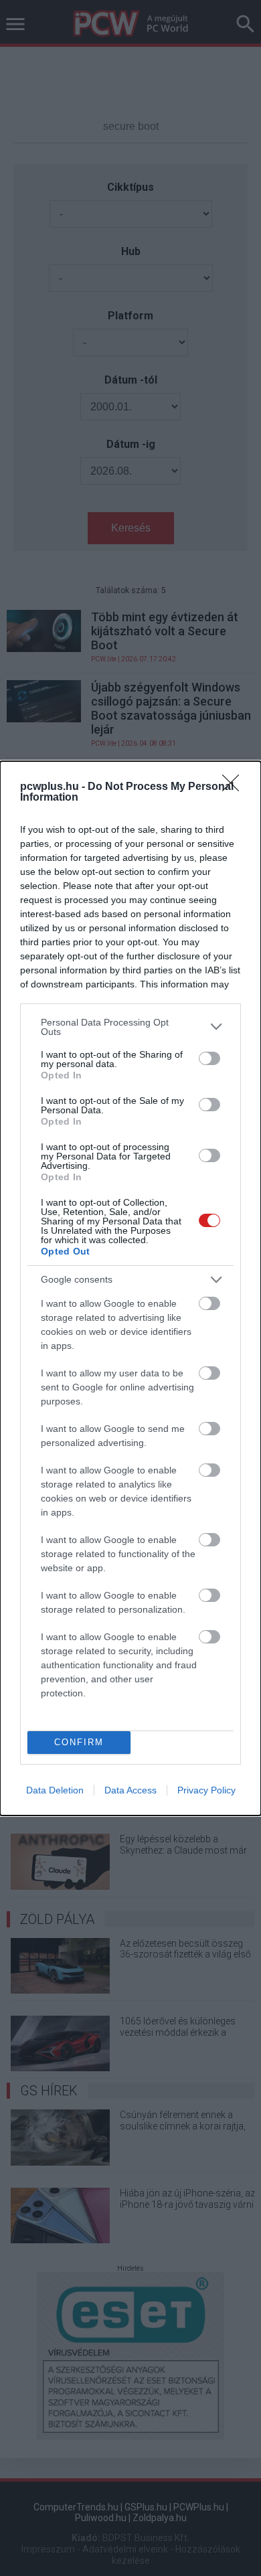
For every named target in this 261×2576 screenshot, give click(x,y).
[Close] (235, 787)
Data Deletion (55, 1790)
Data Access (130, 1790)
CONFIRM (79, 1742)
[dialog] (130, 1288)
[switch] (209, 1058)
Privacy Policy (206, 1790)
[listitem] (130, 1027)
